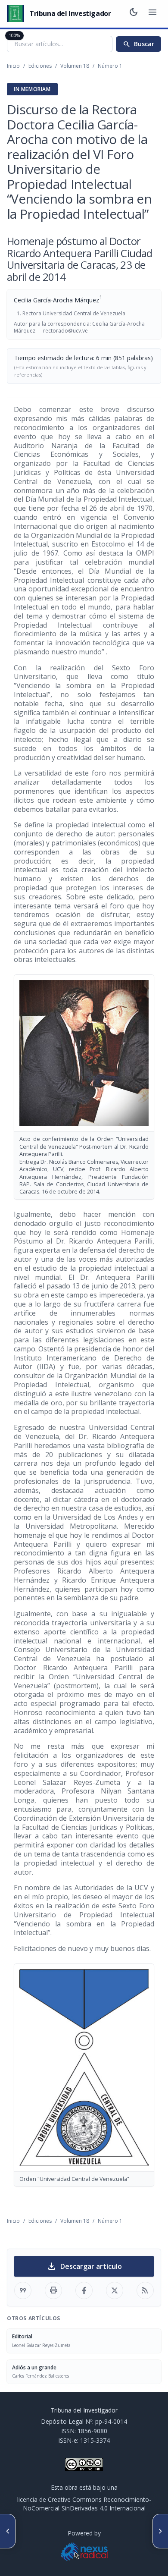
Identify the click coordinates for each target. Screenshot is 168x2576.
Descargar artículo (84, 2266)
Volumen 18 (75, 66)
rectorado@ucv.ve (65, 331)
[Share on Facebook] (84, 2290)
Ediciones (40, 66)
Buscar (138, 44)
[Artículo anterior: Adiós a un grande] (8, 2531)
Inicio (13, 66)
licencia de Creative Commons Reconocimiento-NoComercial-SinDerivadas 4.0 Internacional (84, 2504)
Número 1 (110, 66)
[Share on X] (115, 2290)
